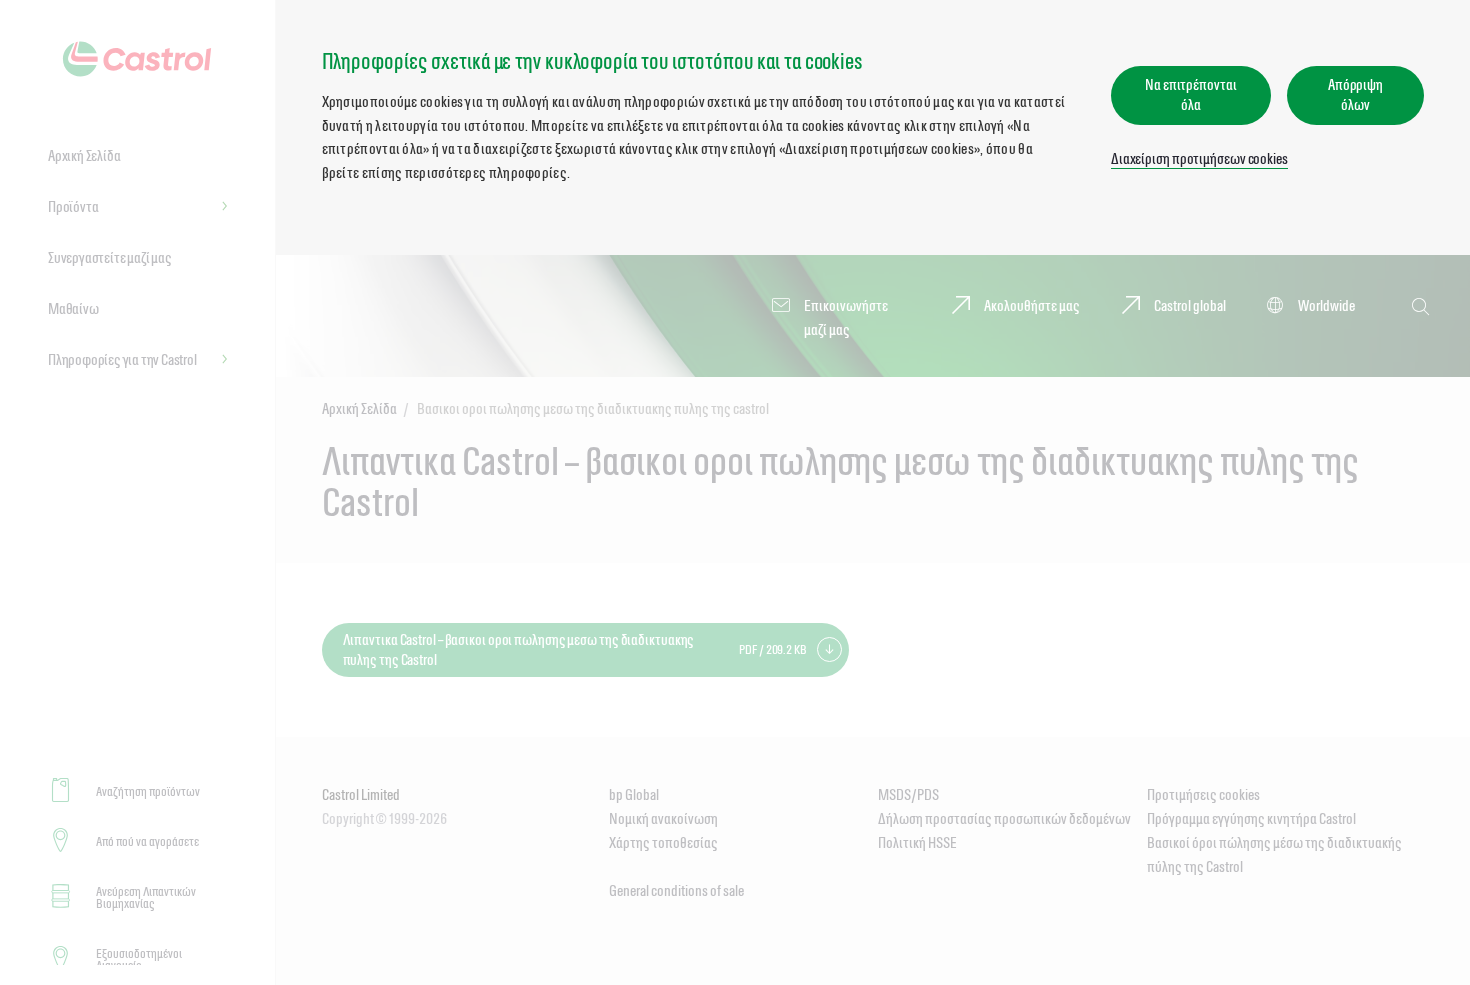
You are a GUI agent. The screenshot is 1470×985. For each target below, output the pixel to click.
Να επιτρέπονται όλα (1191, 94)
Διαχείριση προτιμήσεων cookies (1199, 158)
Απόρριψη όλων (1355, 94)
